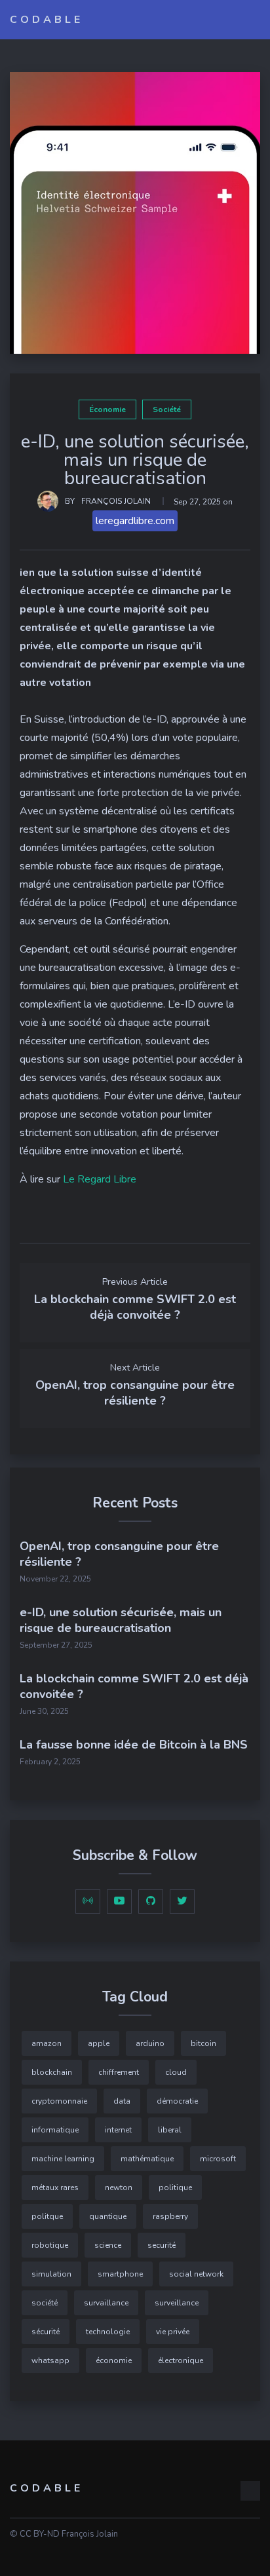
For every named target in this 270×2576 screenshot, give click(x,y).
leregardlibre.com (135, 521)
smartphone (120, 2274)
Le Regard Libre (100, 1179)
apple (99, 2043)
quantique (108, 2216)
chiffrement (119, 2072)
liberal (170, 2130)
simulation (51, 2274)
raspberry (170, 2216)
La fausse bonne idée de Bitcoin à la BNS (134, 1745)
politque (47, 2216)
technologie (108, 2332)
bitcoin (203, 2043)
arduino (150, 2043)
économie (107, 409)
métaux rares (55, 2188)
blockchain (52, 2072)
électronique (181, 2360)
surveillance (177, 2303)
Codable (47, 20)
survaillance (106, 2303)
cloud (176, 2072)
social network (196, 2274)
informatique (55, 2130)
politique (175, 2188)
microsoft (218, 2159)
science (108, 2245)
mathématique (147, 2159)
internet (118, 2130)
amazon (47, 2043)
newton (119, 2188)
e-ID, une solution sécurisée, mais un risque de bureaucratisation (121, 1620)
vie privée (173, 2332)
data (122, 2101)
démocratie (177, 2101)
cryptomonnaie (59, 2101)
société (167, 409)
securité (162, 2245)
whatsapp (50, 2360)
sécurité (46, 2332)
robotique (50, 2245)
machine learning (63, 2159)
